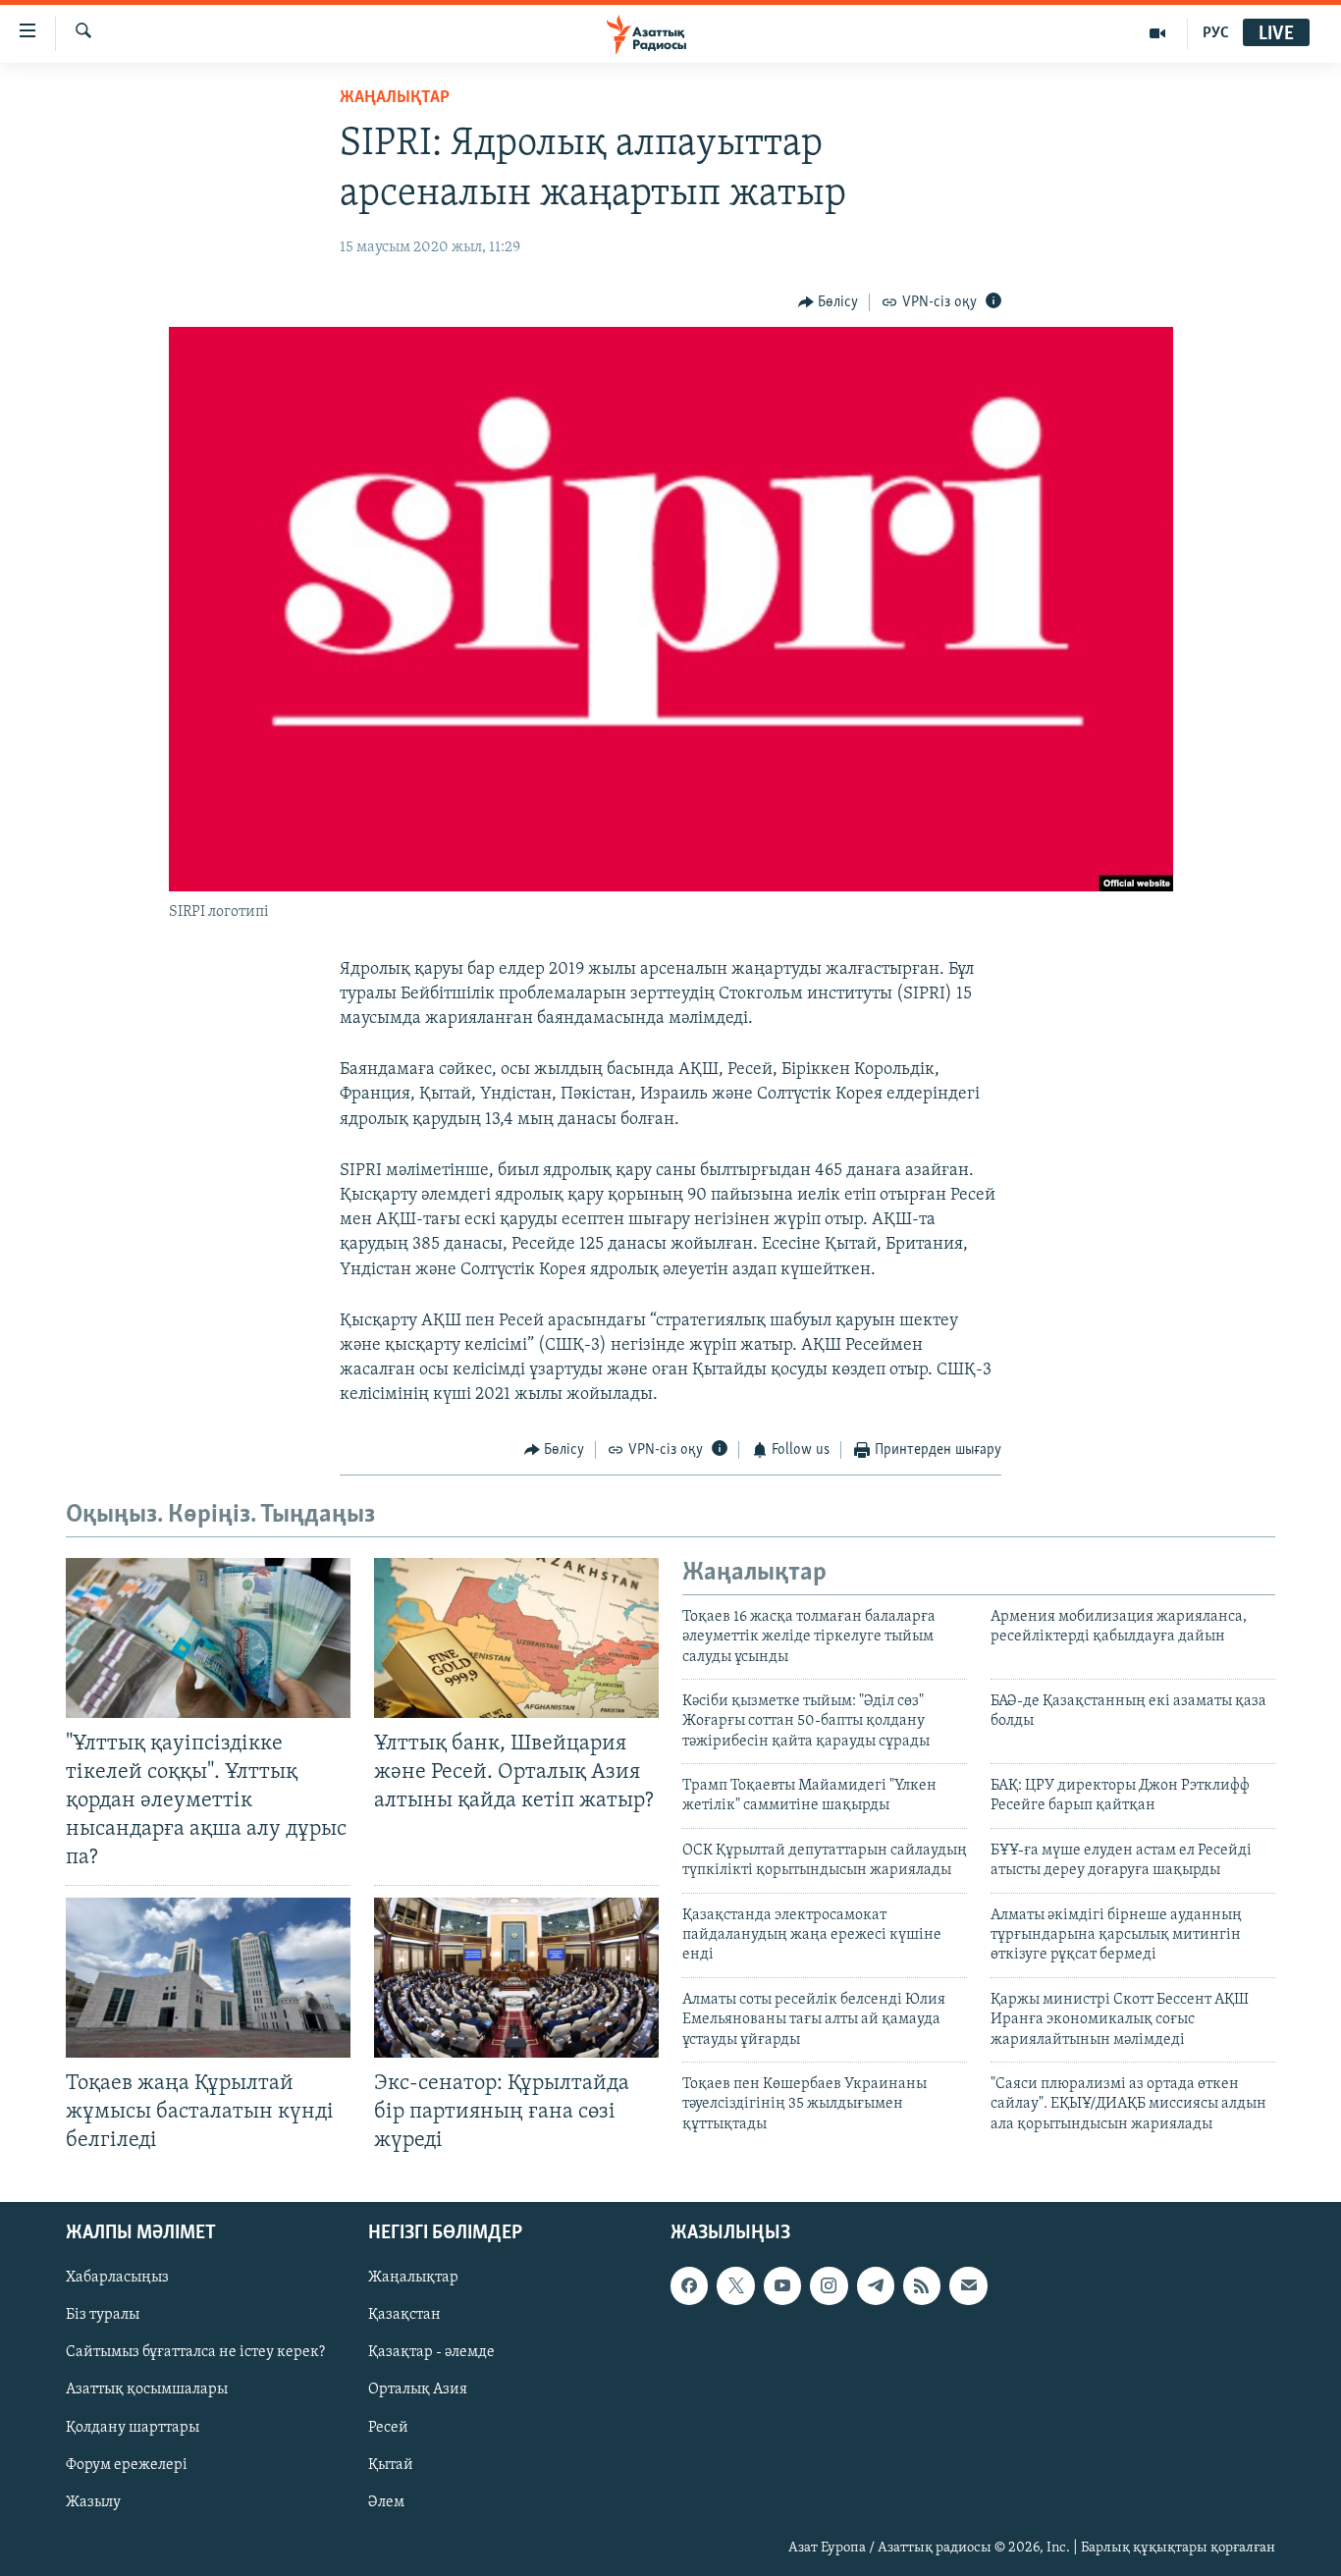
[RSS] (922, 2285)
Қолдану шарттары (133, 2428)
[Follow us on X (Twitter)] (735, 2285)
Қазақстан (404, 2315)
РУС (1216, 33)
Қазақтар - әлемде (431, 2353)
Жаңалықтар (413, 2278)
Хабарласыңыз (117, 2278)
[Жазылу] (968, 2285)
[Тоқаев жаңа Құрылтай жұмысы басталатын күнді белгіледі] (208, 1978)
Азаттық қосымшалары (147, 2390)
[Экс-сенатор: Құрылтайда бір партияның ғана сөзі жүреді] (516, 1978)
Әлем (386, 2502)
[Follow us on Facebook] (689, 2285)
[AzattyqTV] (1158, 33)
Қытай (391, 2465)
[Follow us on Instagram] (829, 2285)
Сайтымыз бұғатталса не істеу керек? (195, 2353)
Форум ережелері (127, 2465)
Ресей (388, 2428)
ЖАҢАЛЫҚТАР (395, 98)
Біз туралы (103, 2315)
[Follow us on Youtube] (782, 2285)
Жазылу (93, 2502)
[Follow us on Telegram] (876, 2285)
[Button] (829, 302)
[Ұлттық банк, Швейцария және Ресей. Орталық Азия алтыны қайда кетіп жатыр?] (516, 1638)
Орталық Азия (418, 2390)
